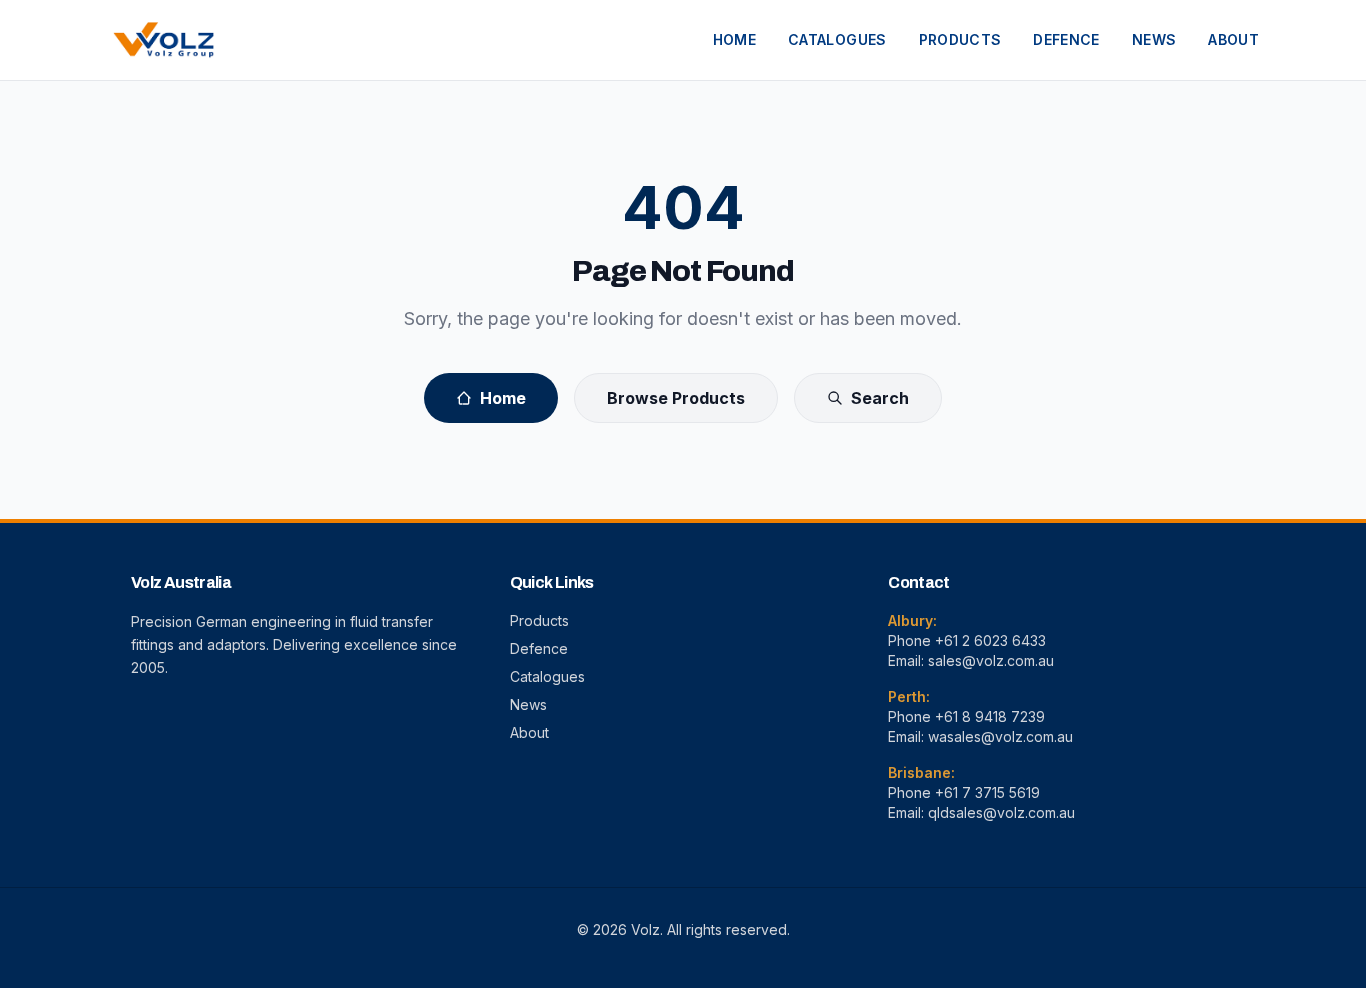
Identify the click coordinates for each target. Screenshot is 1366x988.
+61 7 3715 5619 (987, 792)
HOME (734, 39)
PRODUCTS (960, 39)
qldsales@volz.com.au (1001, 812)
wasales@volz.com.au (1000, 736)
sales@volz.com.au (991, 660)
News (528, 704)
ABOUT (1233, 39)
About (529, 732)
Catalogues (547, 676)
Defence (539, 648)
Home (503, 398)
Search (880, 398)
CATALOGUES (837, 39)
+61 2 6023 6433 (990, 640)
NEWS (1154, 39)
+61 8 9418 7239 (990, 716)
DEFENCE (1066, 39)
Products (539, 620)
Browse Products (676, 398)
